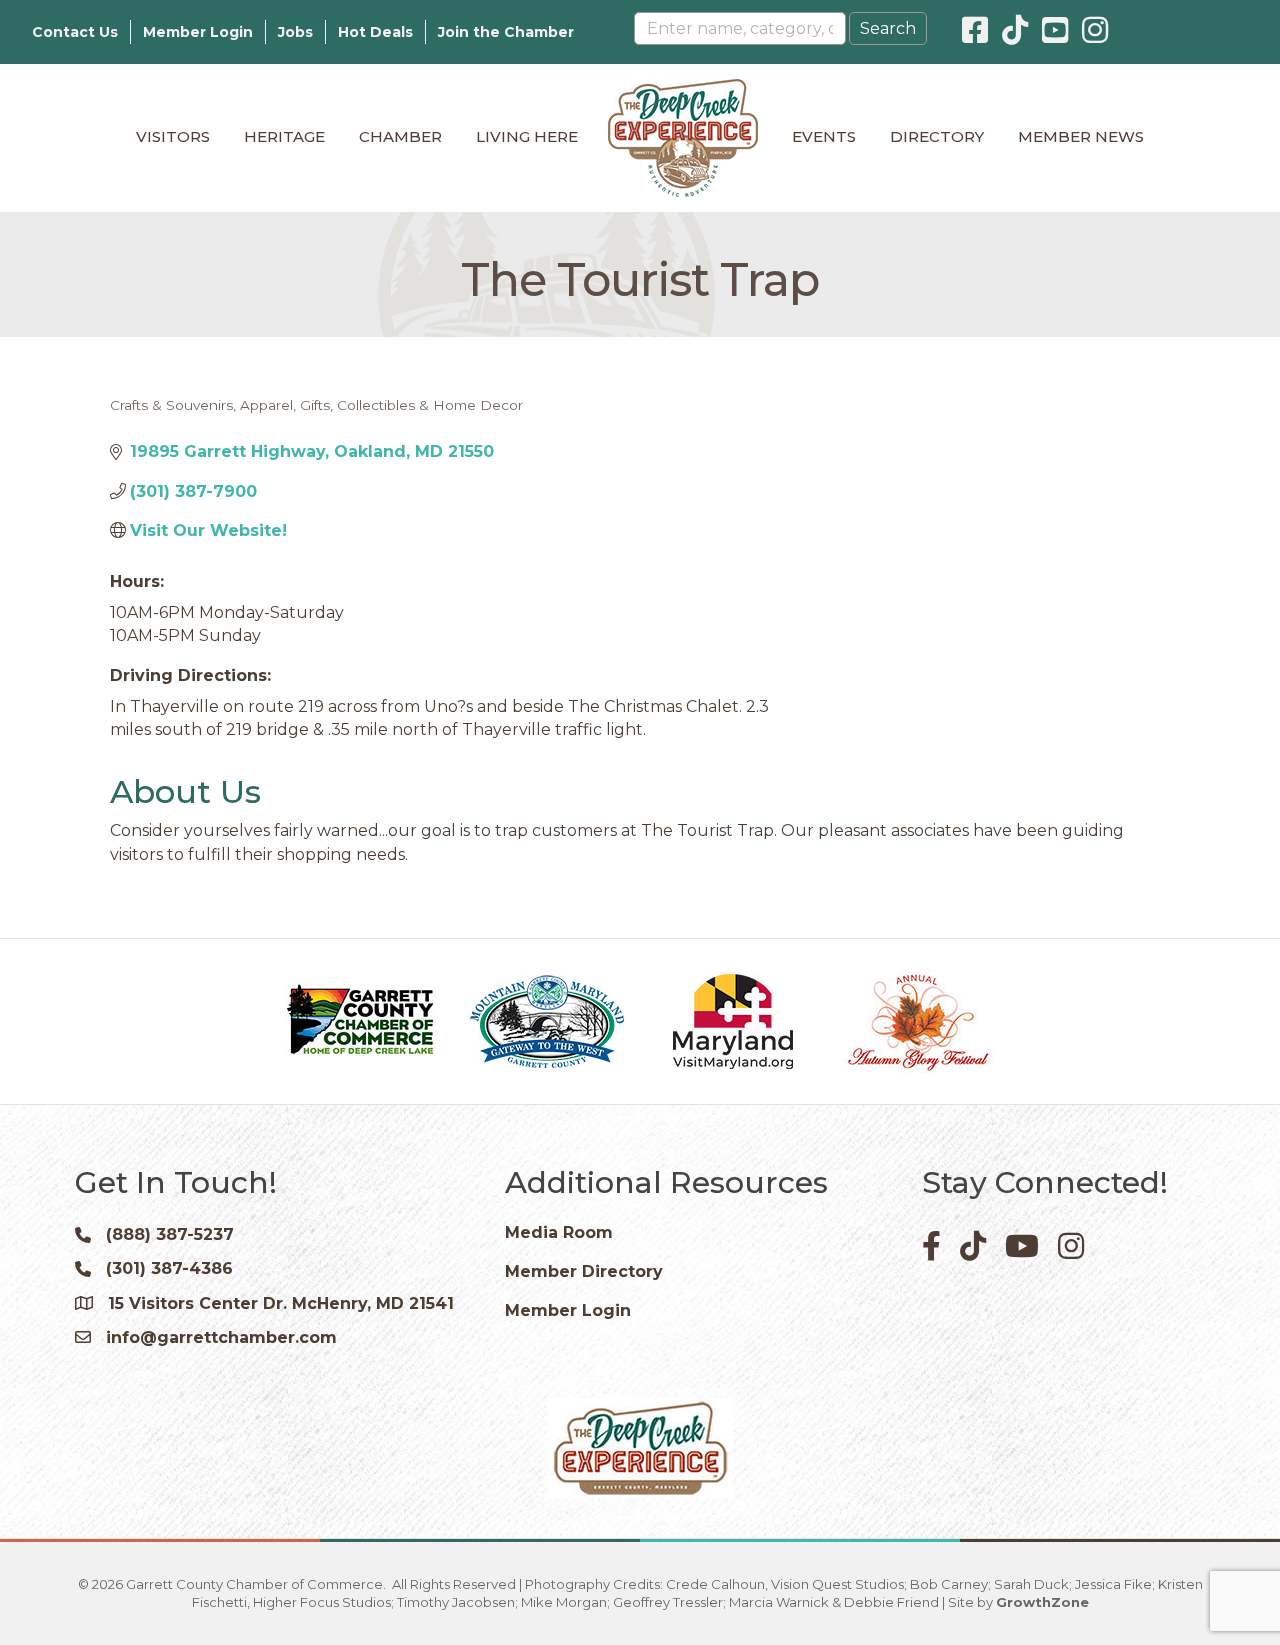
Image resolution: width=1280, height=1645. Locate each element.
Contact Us (75, 32)
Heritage (284, 136)
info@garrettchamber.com (221, 1337)
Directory (937, 136)
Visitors (173, 136)
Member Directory (584, 1271)
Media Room (559, 1232)
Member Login (198, 32)
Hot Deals (375, 32)
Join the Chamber (506, 32)
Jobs (295, 32)
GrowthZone (1042, 1602)
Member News (1081, 136)
